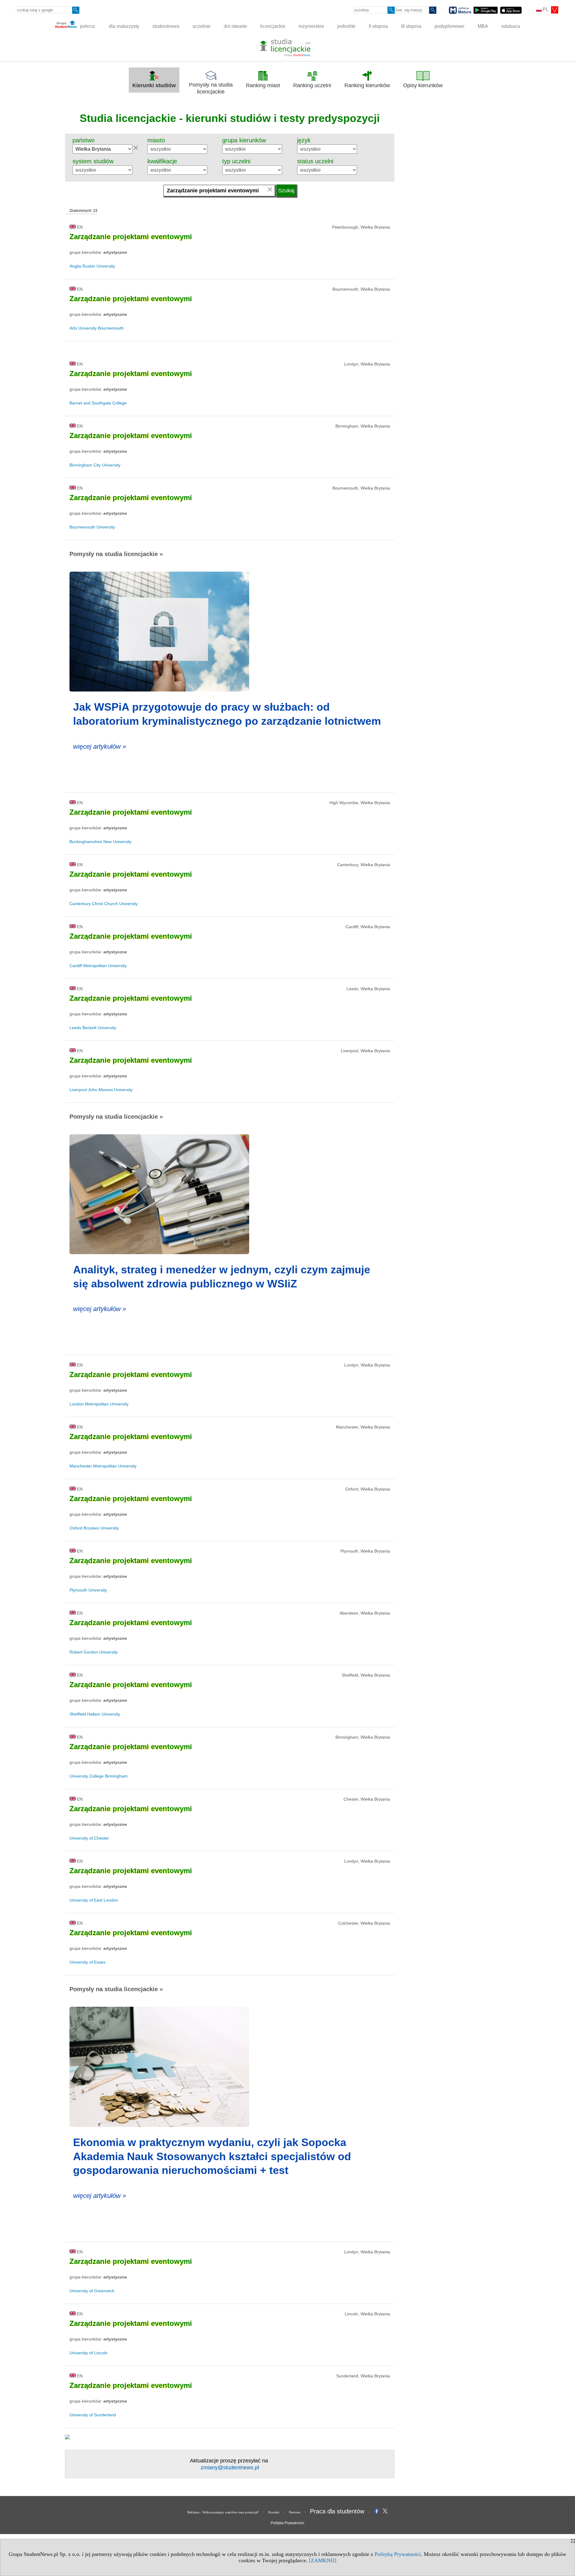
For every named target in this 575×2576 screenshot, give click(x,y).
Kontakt (274, 2512)
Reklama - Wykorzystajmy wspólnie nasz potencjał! (223, 2512)
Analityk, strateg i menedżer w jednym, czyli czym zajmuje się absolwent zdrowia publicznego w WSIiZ (222, 1277)
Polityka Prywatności (287, 2523)
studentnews (166, 26)
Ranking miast (263, 85)
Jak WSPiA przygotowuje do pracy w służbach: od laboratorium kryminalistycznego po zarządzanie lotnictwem (227, 714)
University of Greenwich (92, 2291)
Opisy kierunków (423, 85)
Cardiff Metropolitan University (98, 966)
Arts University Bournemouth (97, 328)
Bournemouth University (92, 527)
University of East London (94, 1900)
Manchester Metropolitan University (103, 1466)
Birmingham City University (95, 465)
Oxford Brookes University (94, 1528)
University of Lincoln (88, 2353)
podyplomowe (450, 26)
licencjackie (273, 26)
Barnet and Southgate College (98, 403)
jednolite (346, 26)
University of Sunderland (93, 2415)
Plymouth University (88, 1590)
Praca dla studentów (337, 2511)
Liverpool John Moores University (101, 1090)
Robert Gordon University (94, 1652)
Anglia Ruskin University (92, 266)
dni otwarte (235, 26)
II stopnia (378, 26)
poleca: (87, 26)
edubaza (511, 26)
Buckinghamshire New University (100, 842)
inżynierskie (311, 26)
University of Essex (87, 1962)
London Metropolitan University (99, 1404)
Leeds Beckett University (93, 1028)
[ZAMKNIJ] (323, 2560)
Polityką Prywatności (398, 2554)
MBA (483, 26)
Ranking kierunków (367, 85)
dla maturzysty (124, 26)
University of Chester (89, 1838)
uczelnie (202, 26)
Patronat (295, 2512)
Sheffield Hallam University (95, 1714)
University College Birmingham (99, 1776)
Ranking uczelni (312, 85)
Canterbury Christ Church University (104, 904)
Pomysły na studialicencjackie (211, 88)
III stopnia (411, 26)
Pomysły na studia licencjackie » (116, 554)
